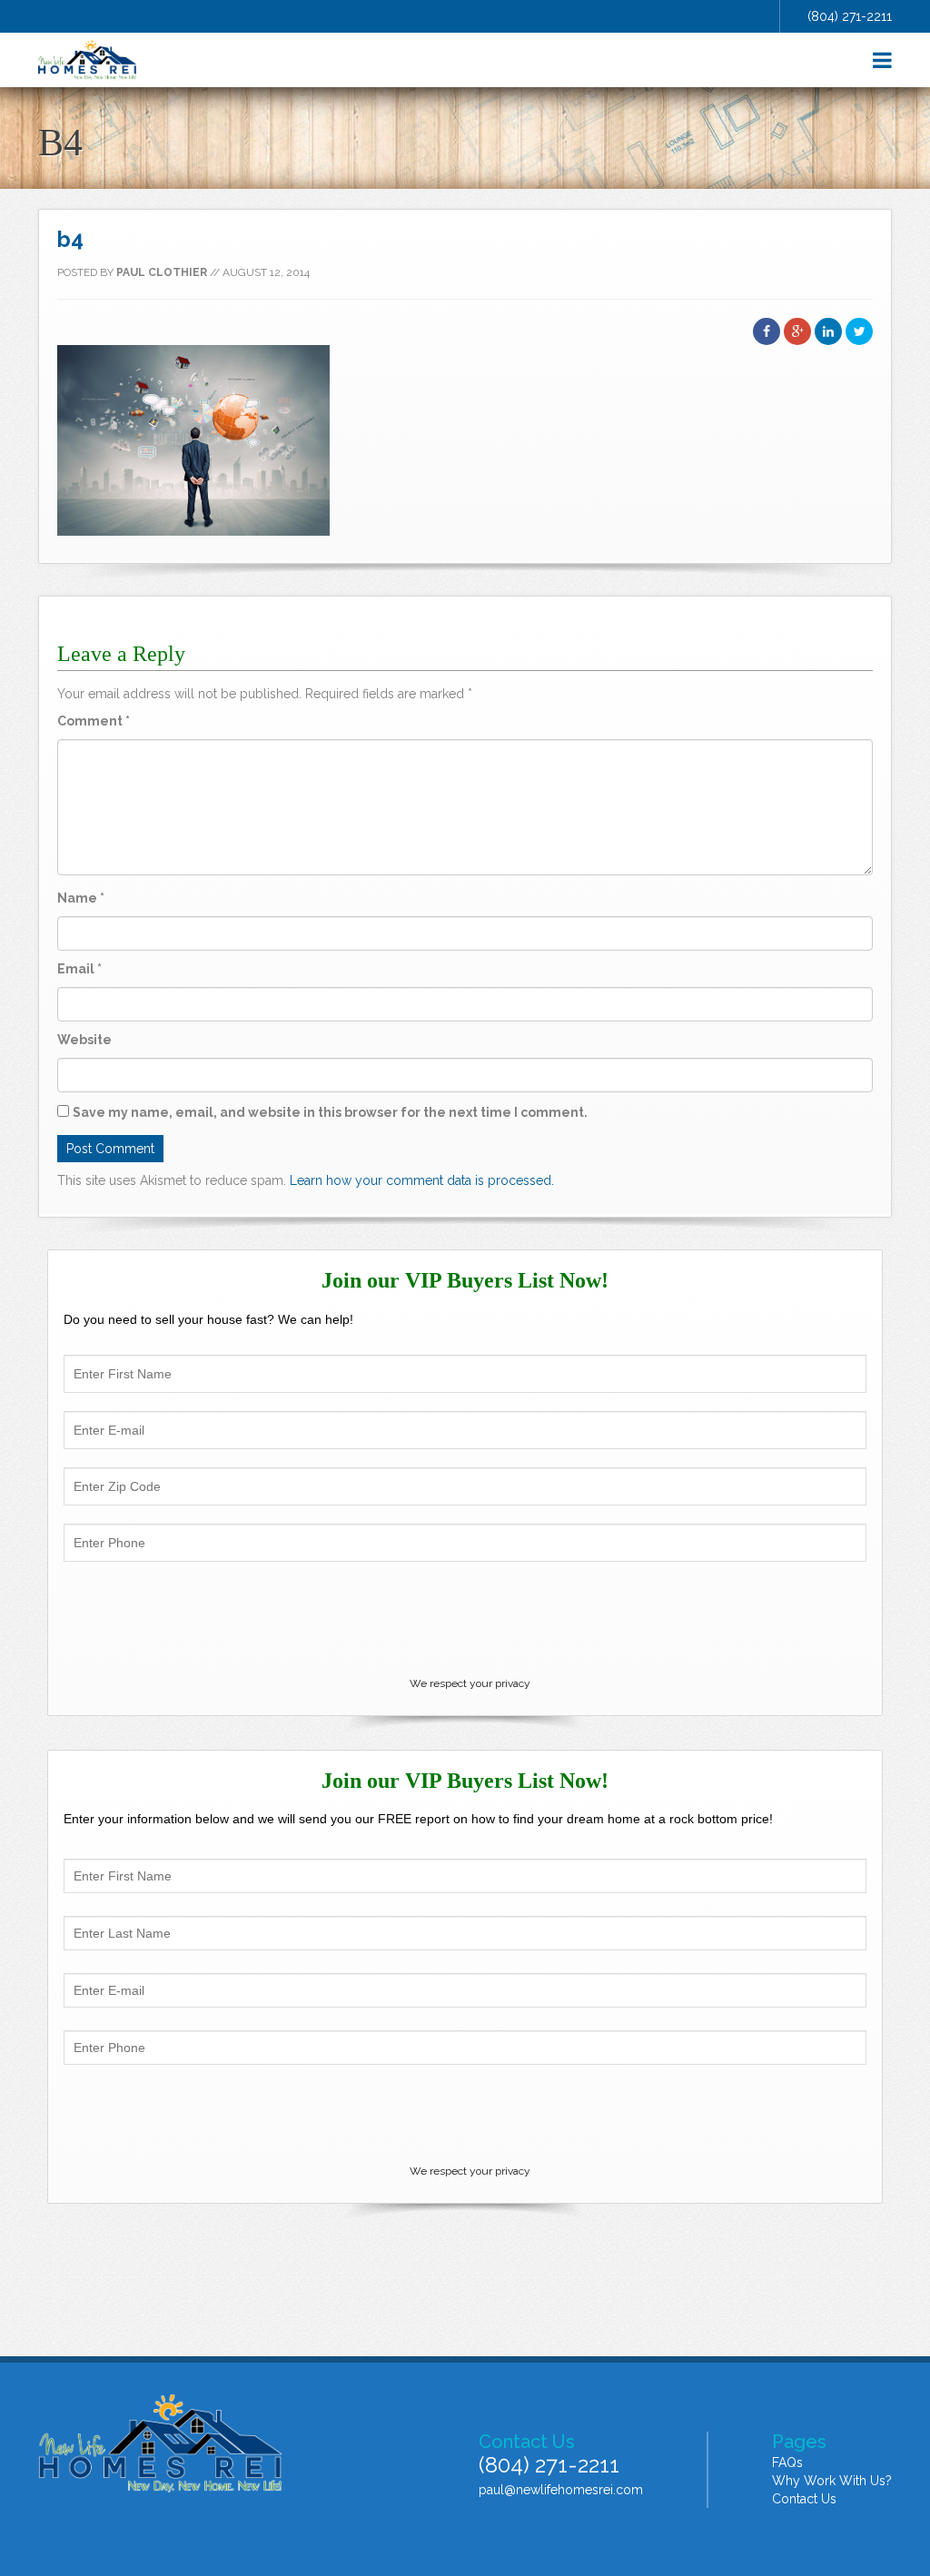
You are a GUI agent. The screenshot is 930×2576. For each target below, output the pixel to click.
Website (84, 1040)
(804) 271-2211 (850, 16)
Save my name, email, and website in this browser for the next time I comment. (330, 1112)
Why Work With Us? (832, 2481)
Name (81, 898)
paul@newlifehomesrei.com (561, 2490)
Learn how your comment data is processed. (422, 1180)
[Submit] (465, 1622)
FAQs (787, 2462)
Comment (94, 721)
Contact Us (804, 2499)
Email (79, 969)
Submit (465, 2113)
